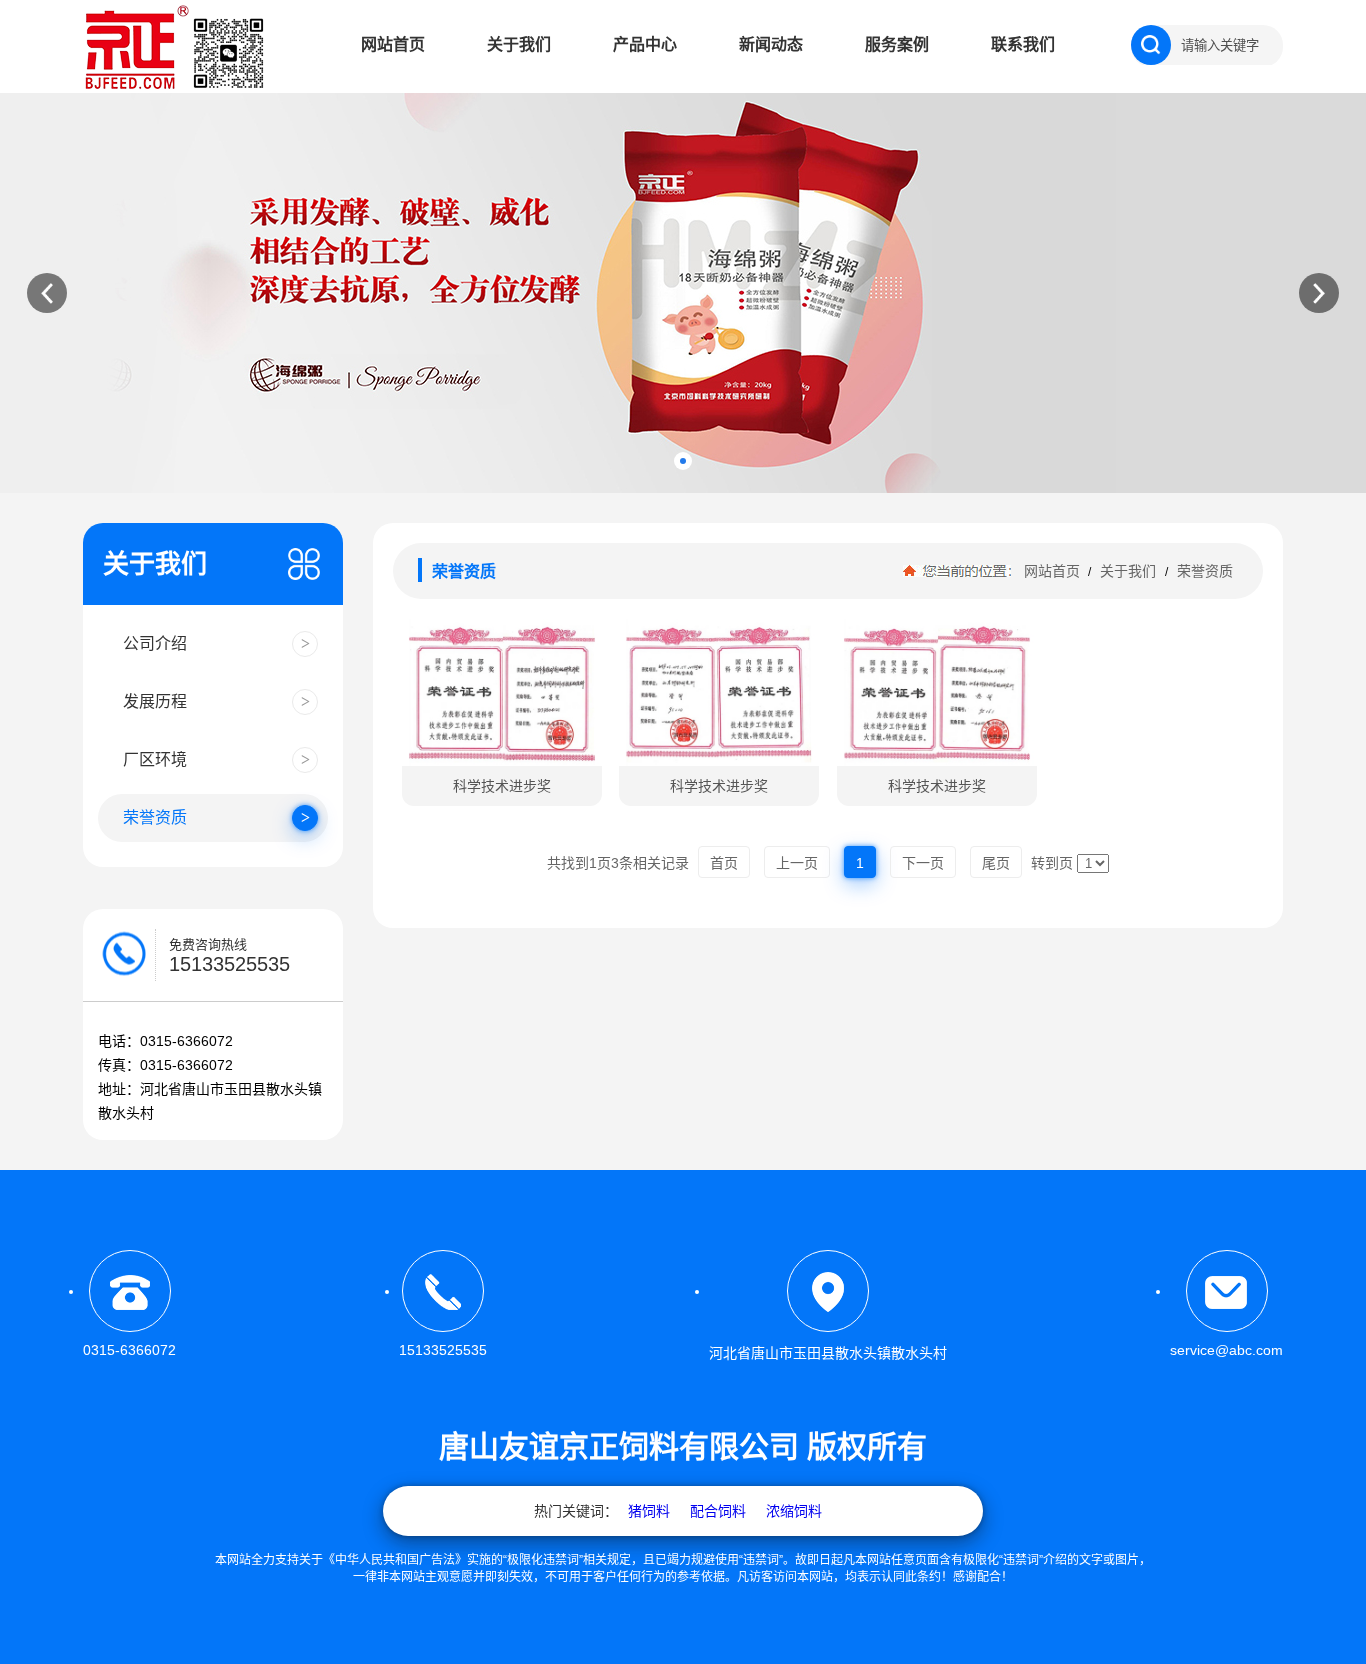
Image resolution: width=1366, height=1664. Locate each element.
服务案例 (897, 44)
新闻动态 (771, 44)
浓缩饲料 (794, 1511)
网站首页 (393, 44)
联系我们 (1023, 44)
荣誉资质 (1203, 571)
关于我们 (519, 44)
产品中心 (645, 44)
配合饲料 (718, 1511)
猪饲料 (649, 1511)
